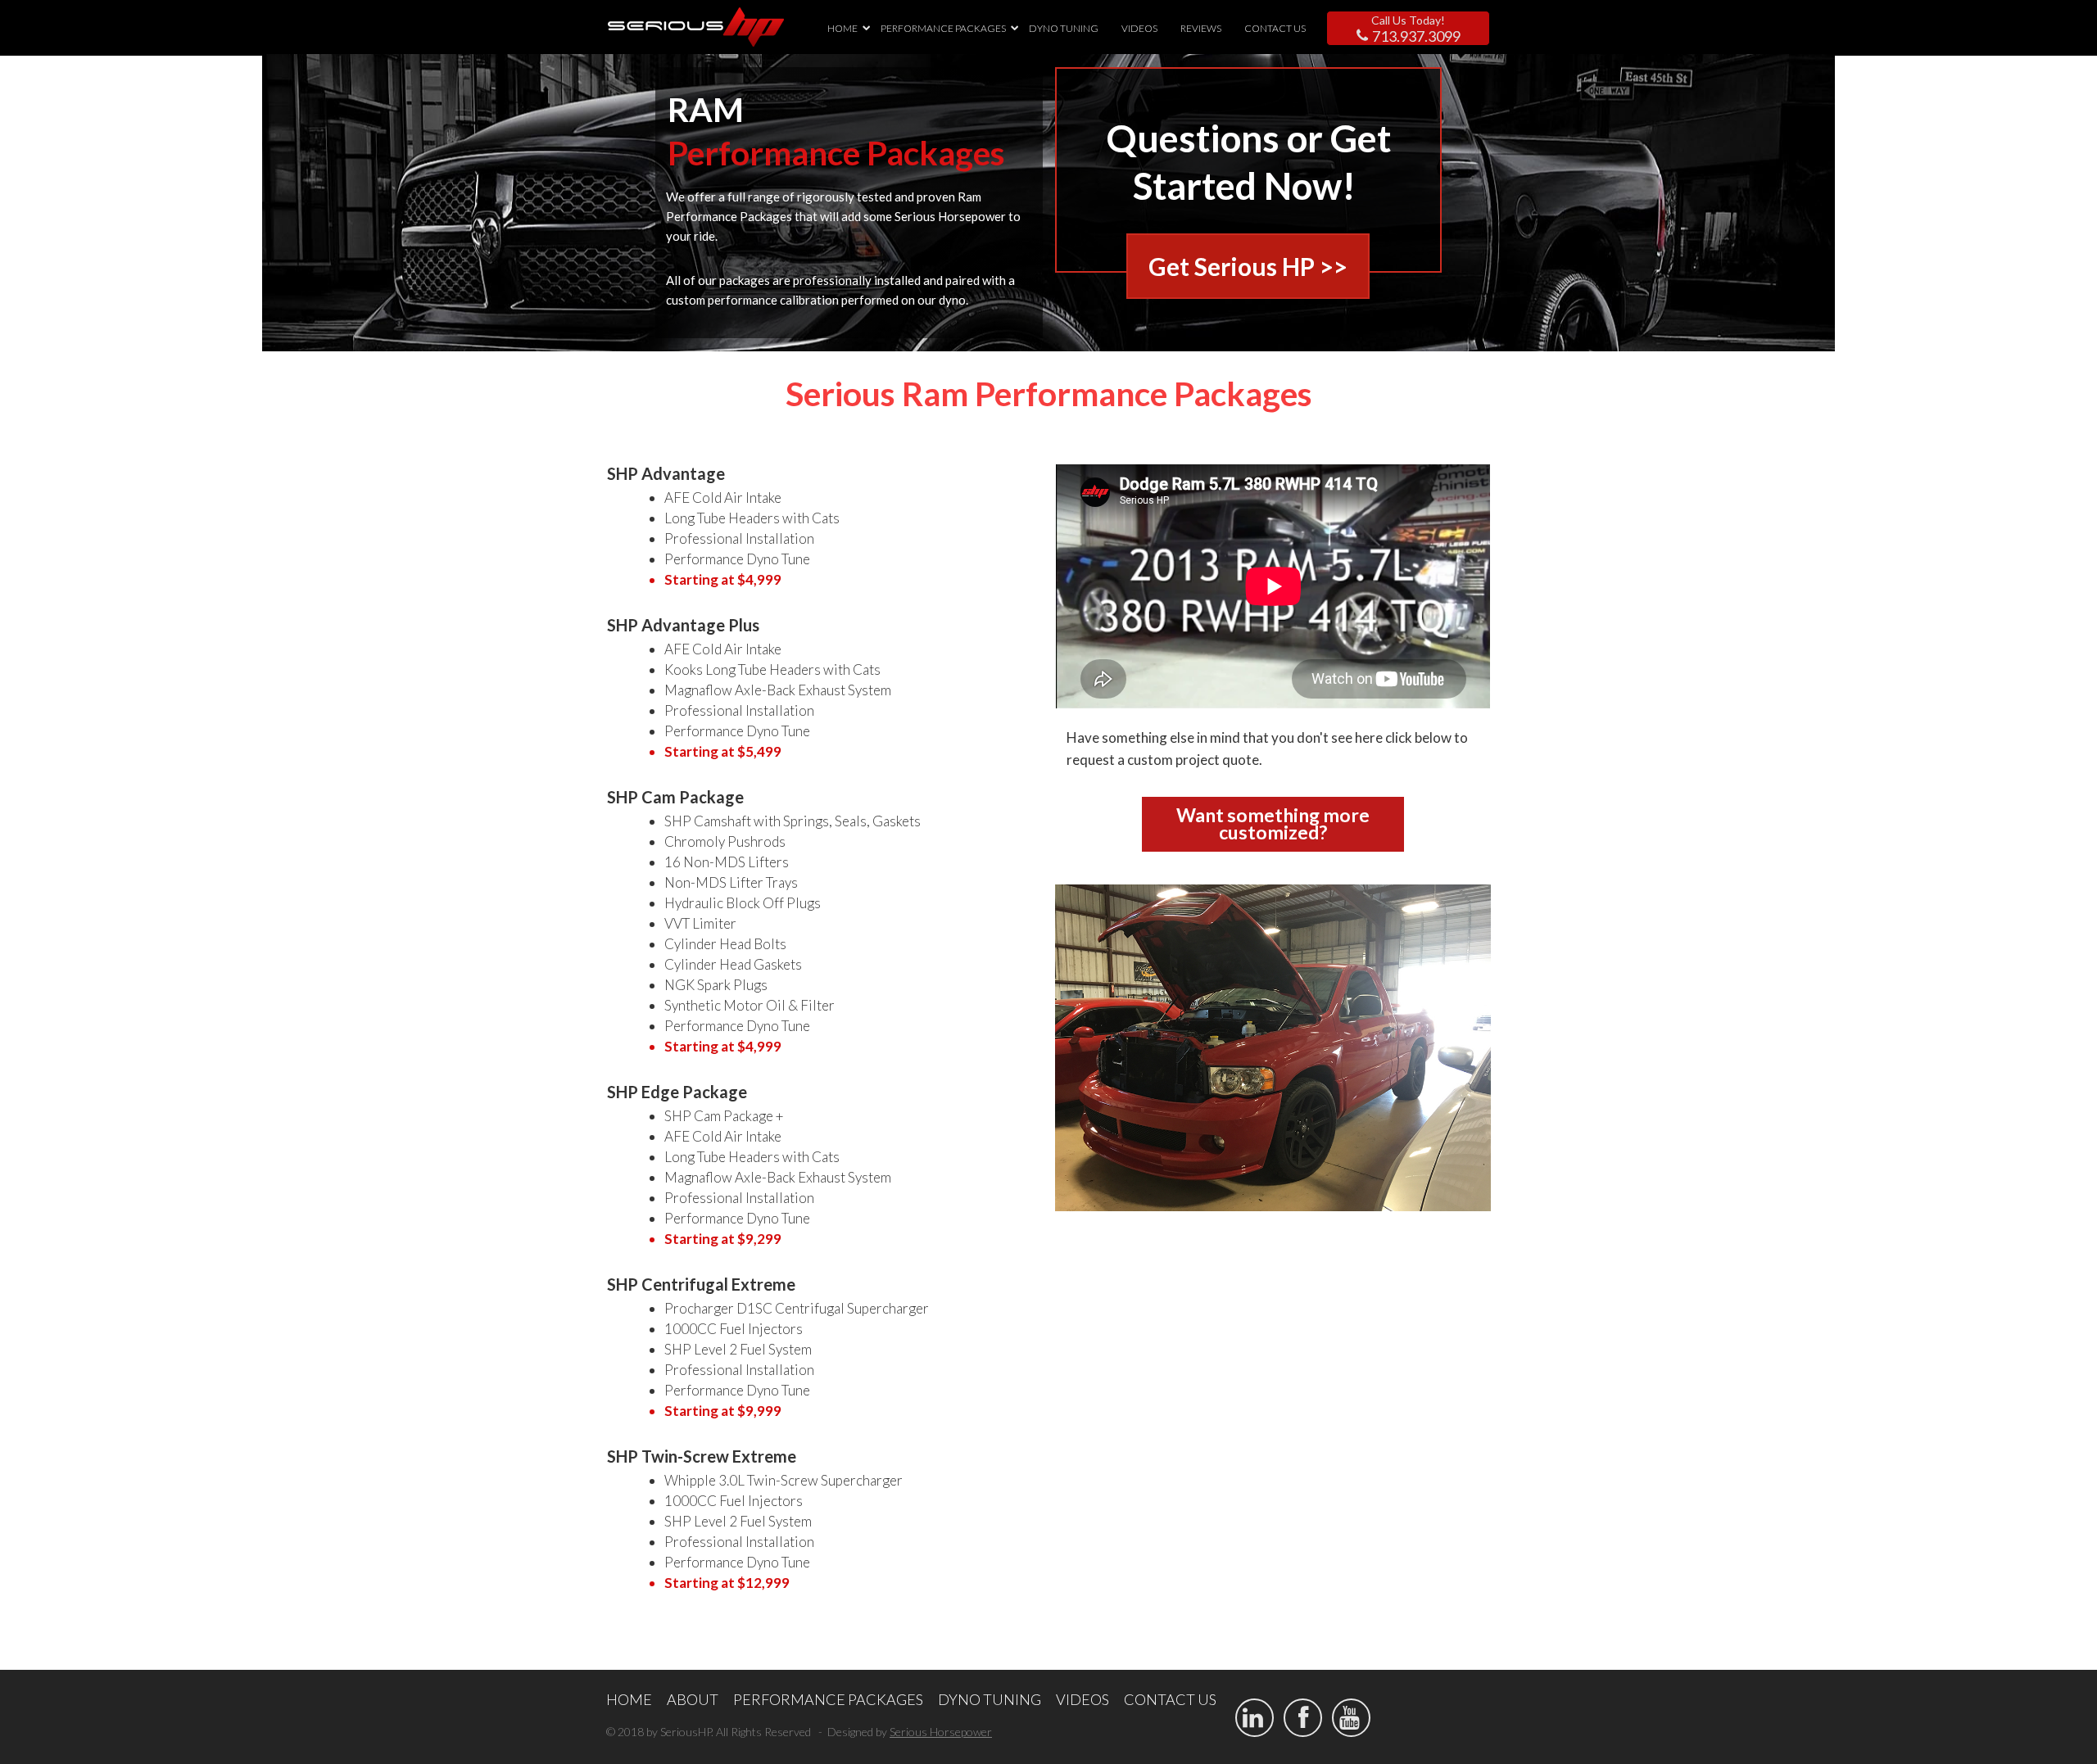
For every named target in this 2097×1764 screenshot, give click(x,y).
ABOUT (693, 1699)
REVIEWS (1201, 28)
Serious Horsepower (941, 1732)
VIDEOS (1139, 28)
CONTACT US (1275, 28)
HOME (842, 28)
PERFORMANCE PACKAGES (943, 28)
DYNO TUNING (1064, 28)
